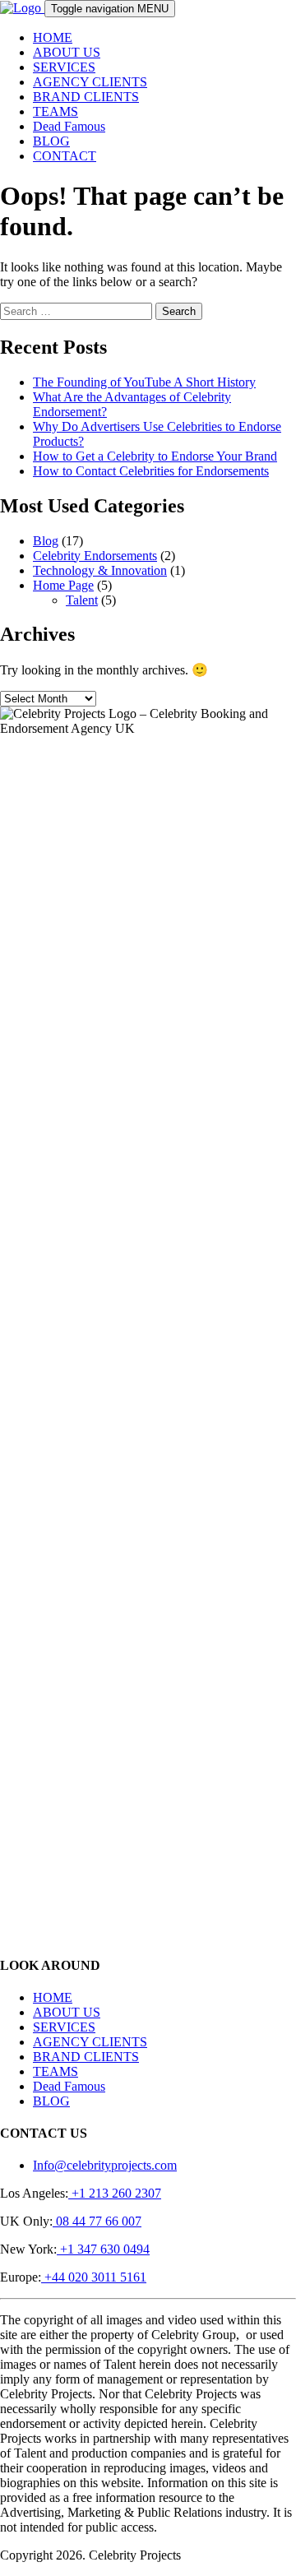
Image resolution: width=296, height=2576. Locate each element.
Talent (82, 600)
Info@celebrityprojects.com (105, 2165)
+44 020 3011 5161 (94, 2277)
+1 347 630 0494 (103, 2249)
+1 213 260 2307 (115, 2193)
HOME (53, 37)
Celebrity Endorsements (95, 556)
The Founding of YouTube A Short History (144, 382)
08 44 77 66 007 (97, 2221)
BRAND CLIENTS (86, 97)
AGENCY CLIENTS (90, 82)
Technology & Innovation (100, 570)
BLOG (51, 141)
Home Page (63, 585)
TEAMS (55, 111)
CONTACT (65, 156)
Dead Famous (69, 126)
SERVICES (64, 67)
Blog (46, 541)
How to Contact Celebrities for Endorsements (151, 471)
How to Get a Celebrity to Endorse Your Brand (155, 456)
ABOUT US (67, 52)
